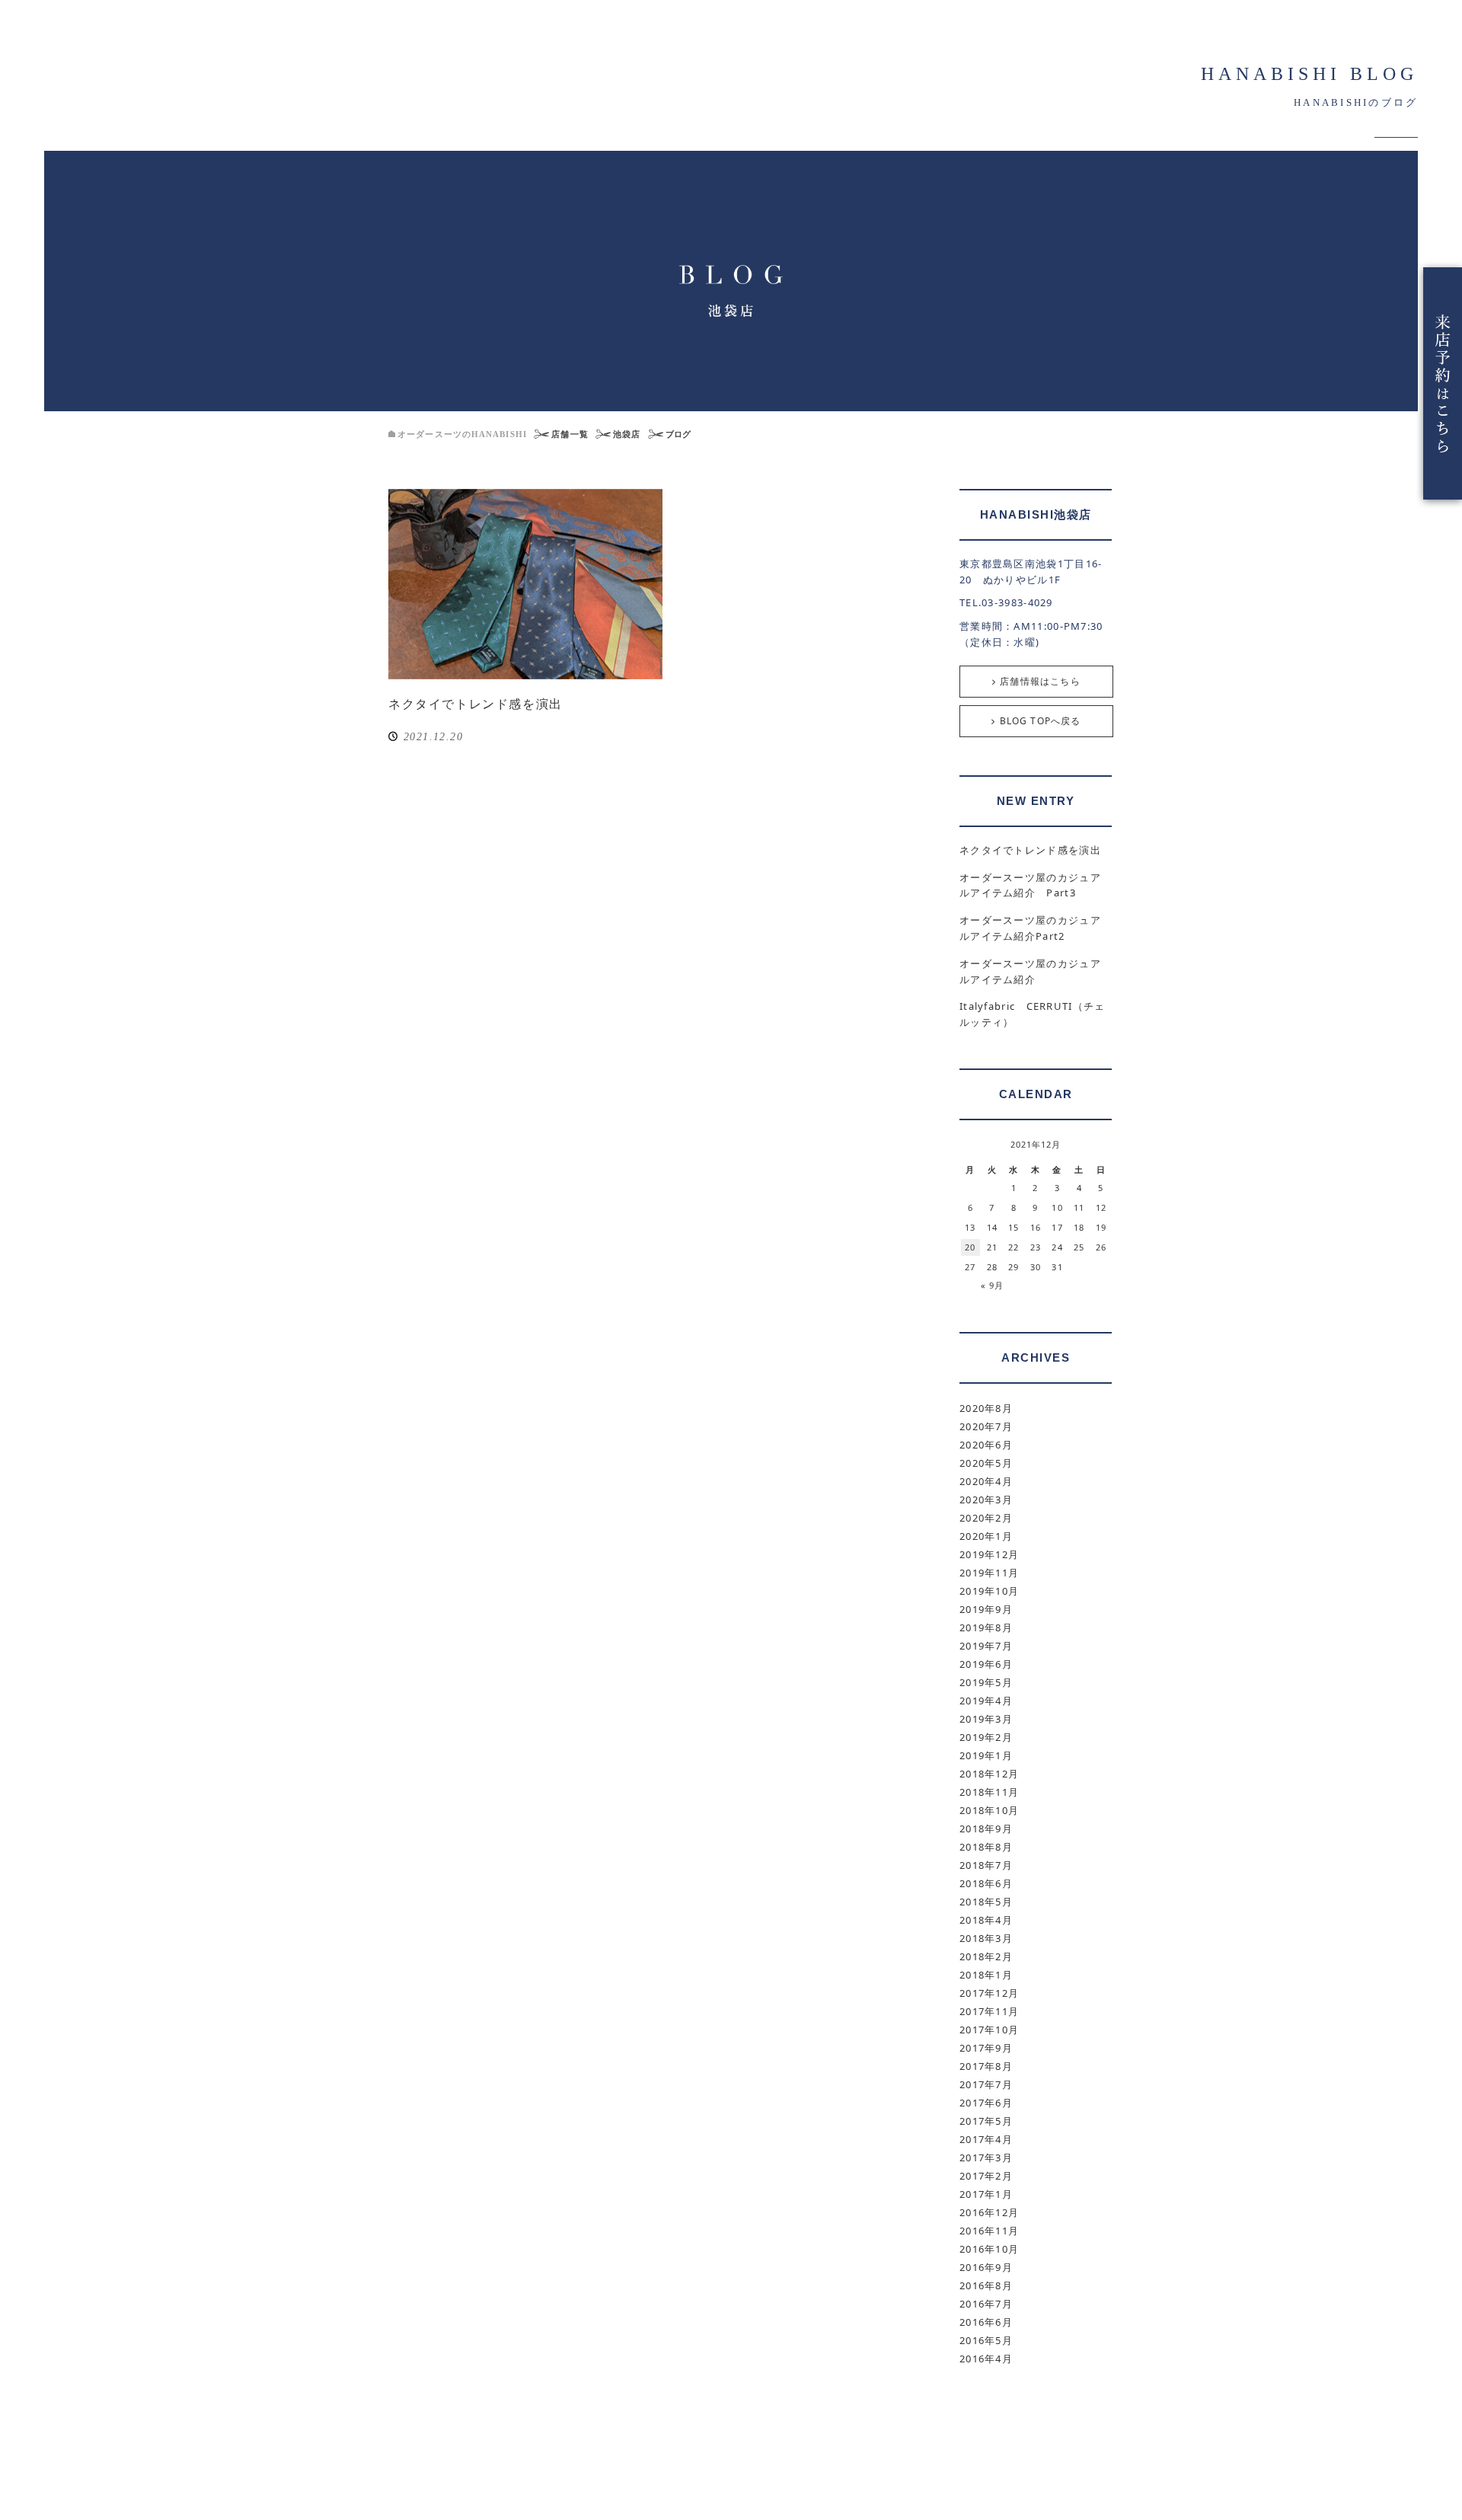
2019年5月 (986, 1682)
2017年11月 (989, 2011)
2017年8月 (986, 2066)
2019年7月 (986, 1646)
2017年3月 (986, 2157)
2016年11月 (989, 2231)
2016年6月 (986, 2322)
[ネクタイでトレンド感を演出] (525, 584)
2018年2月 (986, 1956)
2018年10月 (989, 1810)
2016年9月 (986, 2267)
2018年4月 (986, 1920)
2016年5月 (986, 2340)
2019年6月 (986, 1664)
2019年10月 (989, 1591)
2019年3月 (986, 1719)
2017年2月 (986, 2176)
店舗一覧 (570, 434)
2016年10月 (989, 2249)
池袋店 (627, 434)
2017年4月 (986, 2139)
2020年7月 (986, 1426)
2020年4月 (986, 1481)
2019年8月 (986, 1627)
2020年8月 (986, 1408)
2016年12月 (989, 2212)
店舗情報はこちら (1040, 681)
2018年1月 (986, 1975)
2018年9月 (986, 1829)
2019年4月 (986, 1701)
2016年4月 (986, 2359)
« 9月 (992, 1285)
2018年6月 (986, 1883)
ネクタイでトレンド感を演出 (476, 704)
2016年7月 (986, 2304)
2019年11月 (989, 1573)
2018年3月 (986, 1938)
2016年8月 (986, 2285)
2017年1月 (986, 2194)
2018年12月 (989, 1774)
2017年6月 (986, 2103)
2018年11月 (989, 1792)
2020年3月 (986, 1500)
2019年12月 (989, 1554)
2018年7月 (986, 1865)
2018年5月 (986, 1902)
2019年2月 (986, 1737)
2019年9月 (986, 1609)
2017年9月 (986, 2048)
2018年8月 (986, 1847)
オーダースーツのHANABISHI (462, 434)
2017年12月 (989, 1993)
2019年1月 (986, 1755)
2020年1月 (986, 1536)
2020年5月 (986, 1463)
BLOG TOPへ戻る (1041, 721)
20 (970, 1247)
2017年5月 (986, 2121)
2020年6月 (986, 1445)
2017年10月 (989, 2030)
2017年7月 (986, 2084)
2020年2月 (986, 1518)
